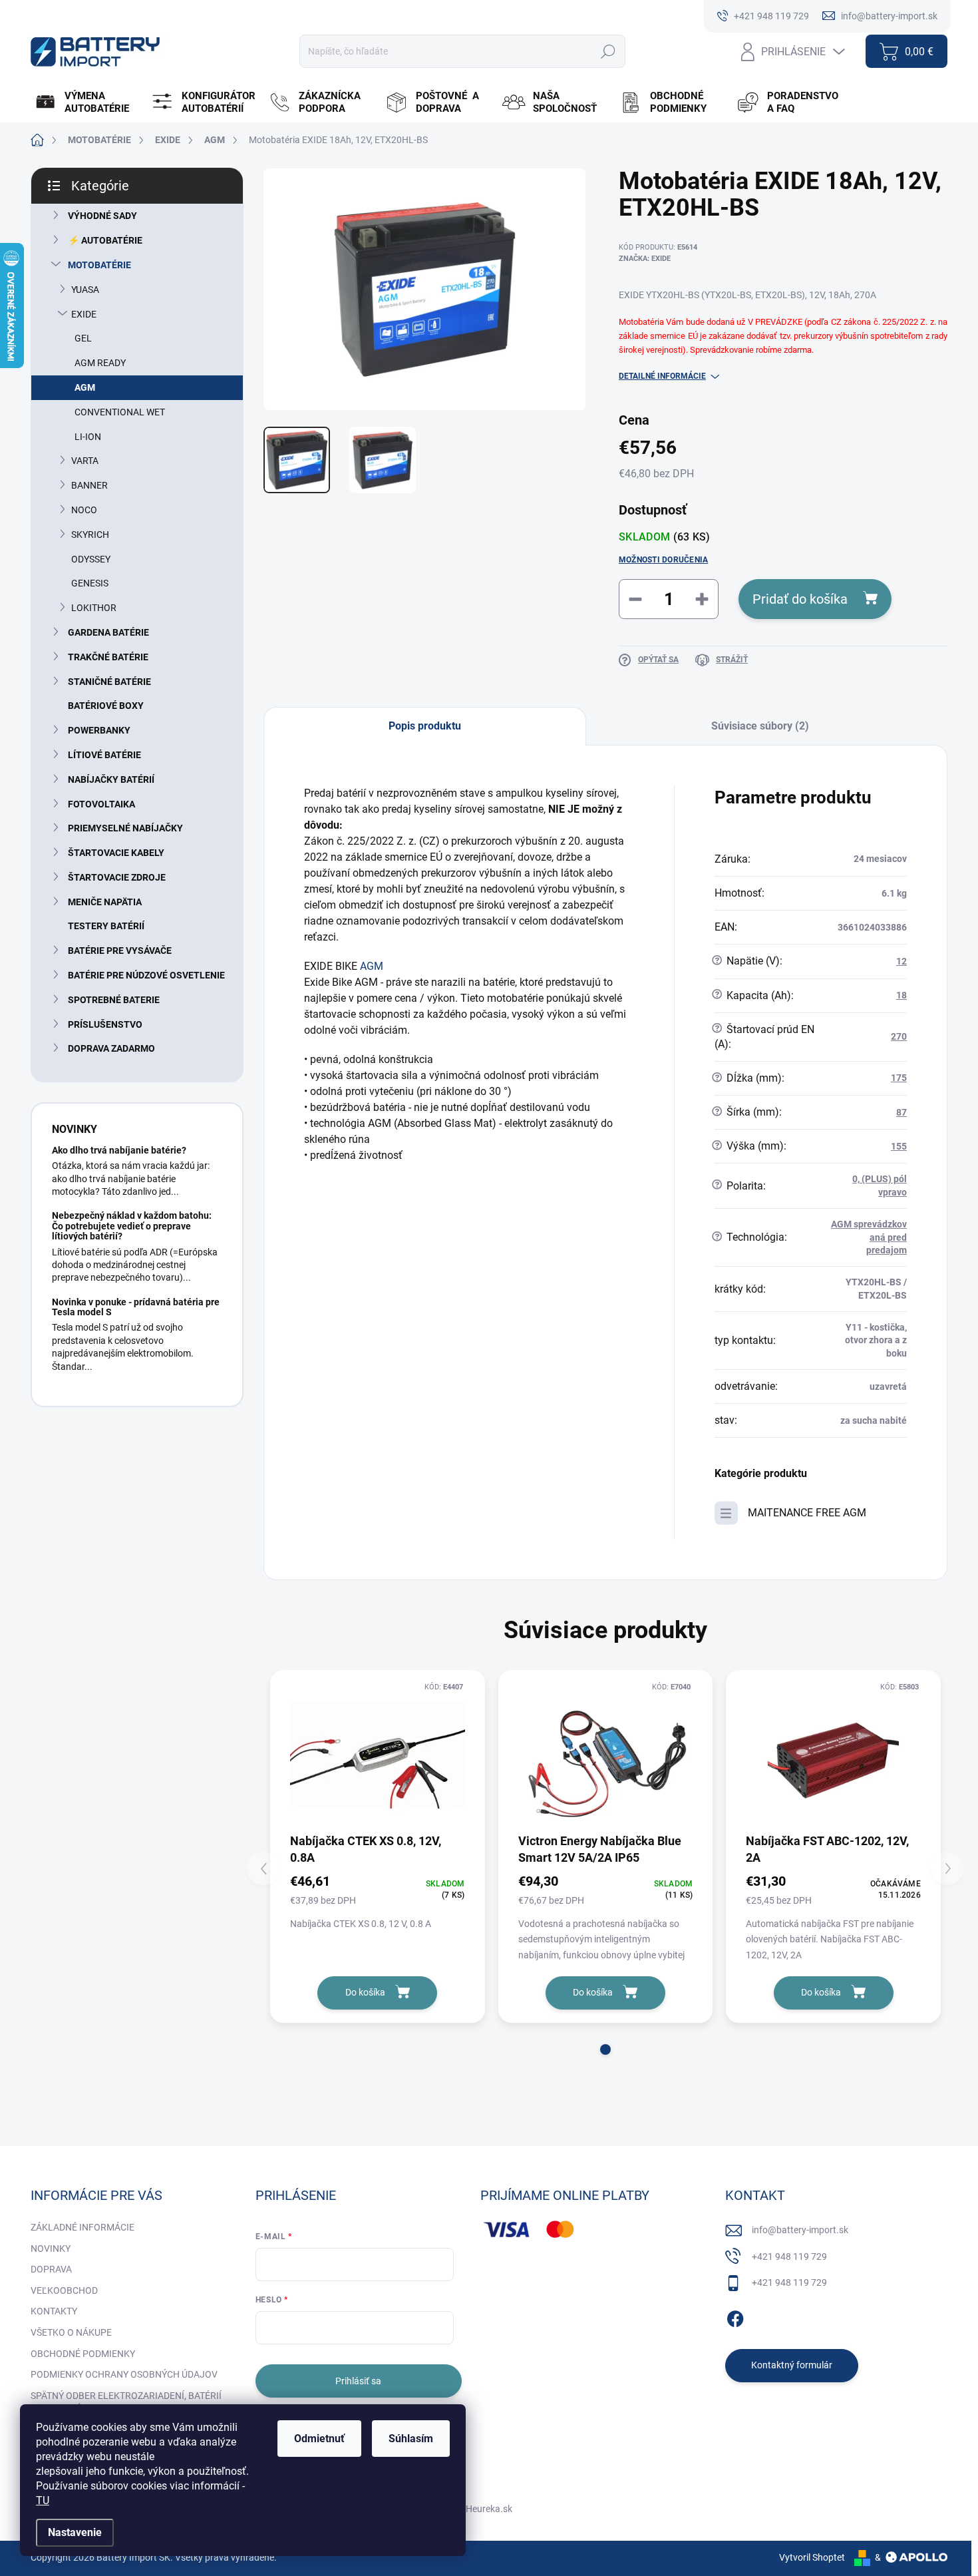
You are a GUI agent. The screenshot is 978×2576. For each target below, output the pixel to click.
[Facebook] (735, 2316)
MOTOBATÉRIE (99, 265)
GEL (83, 338)
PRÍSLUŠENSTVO (105, 1024)
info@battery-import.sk (800, 2230)
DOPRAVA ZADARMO (111, 1048)
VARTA (85, 461)
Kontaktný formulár (792, 2365)
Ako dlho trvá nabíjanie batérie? (119, 1150)
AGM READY (100, 363)
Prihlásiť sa (358, 2381)
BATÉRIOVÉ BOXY (106, 706)
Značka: (645, 259)
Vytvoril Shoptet (812, 2557)
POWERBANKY (99, 730)
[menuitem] (87, 103)
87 (901, 1112)
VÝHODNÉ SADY (102, 216)
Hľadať (608, 51)
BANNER (89, 485)
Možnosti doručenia (663, 560)
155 (899, 1146)
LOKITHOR (94, 608)
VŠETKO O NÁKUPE (71, 2332)
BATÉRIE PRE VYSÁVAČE (120, 951)
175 (899, 1078)
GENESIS (90, 583)
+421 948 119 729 (789, 2256)
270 (899, 1036)
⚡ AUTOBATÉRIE (105, 240)
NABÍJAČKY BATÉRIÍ (111, 779)
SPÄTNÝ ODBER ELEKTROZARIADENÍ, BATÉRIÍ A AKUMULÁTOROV (126, 2402)
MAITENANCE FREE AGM (807, 1513)
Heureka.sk (489, 2509)
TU (43, 2500)
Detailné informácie (662, 376)
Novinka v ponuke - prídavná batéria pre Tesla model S (136, 1307)
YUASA (85, 290)
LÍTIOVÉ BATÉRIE (104, 755)
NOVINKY (51, 2249)
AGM (85, 387)
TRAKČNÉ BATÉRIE (108, 657)
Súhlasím (411, 2439)
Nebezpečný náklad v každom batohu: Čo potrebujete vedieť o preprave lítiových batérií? (132, 1226)
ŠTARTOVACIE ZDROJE (117, 877)
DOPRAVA (51, 2269)
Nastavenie (75, 2532)
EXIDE (84, 314)
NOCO (84, 510)
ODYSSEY (91, 559)
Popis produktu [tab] (425, 726)
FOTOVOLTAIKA (101, 804)
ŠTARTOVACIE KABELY (116, 853)
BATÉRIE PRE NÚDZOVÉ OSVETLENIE (146, 975)
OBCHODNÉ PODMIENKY (83, 2354)
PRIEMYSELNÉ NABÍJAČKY (125, 828)
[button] (605, 2049)
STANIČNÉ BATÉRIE (109, 682)
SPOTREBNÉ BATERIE (114, 1000)
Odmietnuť (319, 2439)
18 (901, 995)
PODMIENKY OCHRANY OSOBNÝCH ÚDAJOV (124, 2374)
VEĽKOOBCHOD (64, 2290)
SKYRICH (90, 535)
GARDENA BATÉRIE (108, 632)
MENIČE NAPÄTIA (105, 902)
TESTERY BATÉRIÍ (106, 926)
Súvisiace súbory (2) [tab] (760, 726)
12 (901, 961)
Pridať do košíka (800, 599)
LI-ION (88, 437)
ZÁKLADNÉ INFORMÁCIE (82, 2227)
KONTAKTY (54, 2311)
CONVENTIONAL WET (120, 412)
